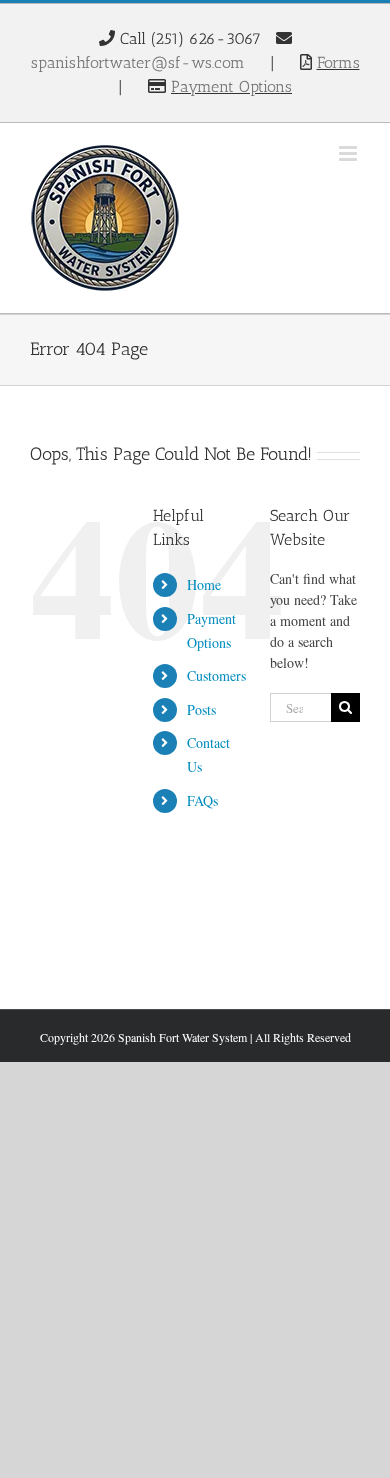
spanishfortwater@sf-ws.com (138, 62)
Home (204, 584)
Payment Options (231, 86)
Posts (201, 709)
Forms (338, 62)
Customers (216, 675)
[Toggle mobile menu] (349, 153)
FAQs (202, 800)
